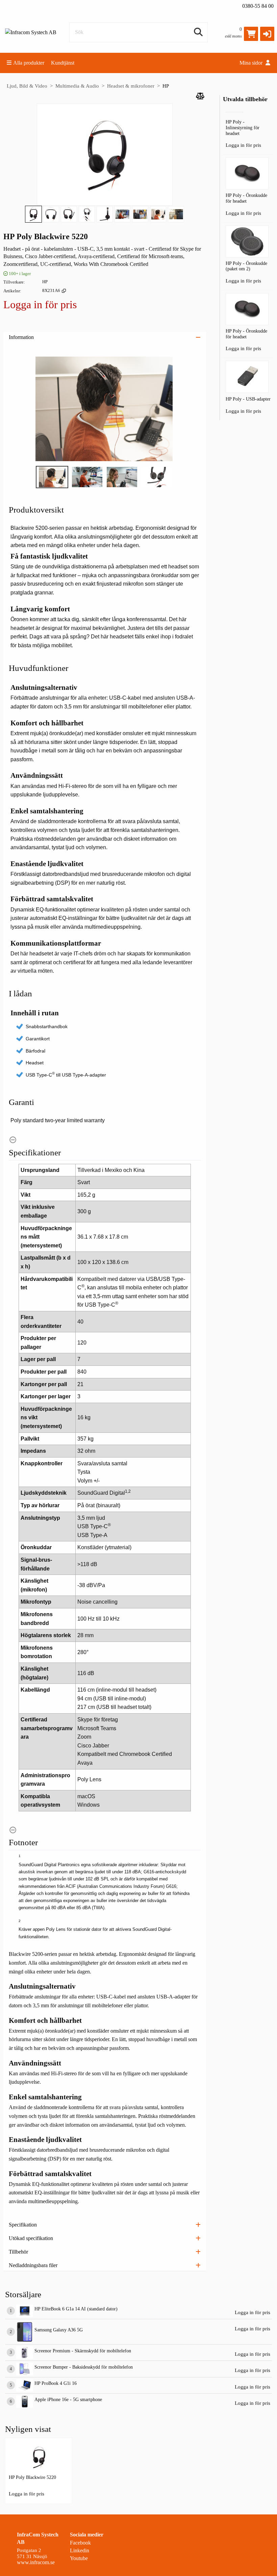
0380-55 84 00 (258, 6)
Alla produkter (29, 63)
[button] (267, 34)
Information (21, 337)
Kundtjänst (63, 63)
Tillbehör (18, 2252)
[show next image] (194, 409)
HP (166, 86)
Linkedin (80, 2550)
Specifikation (23, 2225)
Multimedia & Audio (77, 86)
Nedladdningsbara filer (33, 2265)
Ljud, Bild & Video (27, 86)
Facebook (80, 2543)
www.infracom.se (36, 2562)
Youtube (79, 2558)
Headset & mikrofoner (131, 86)
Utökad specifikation (31, 2238)
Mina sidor (252, 63)
